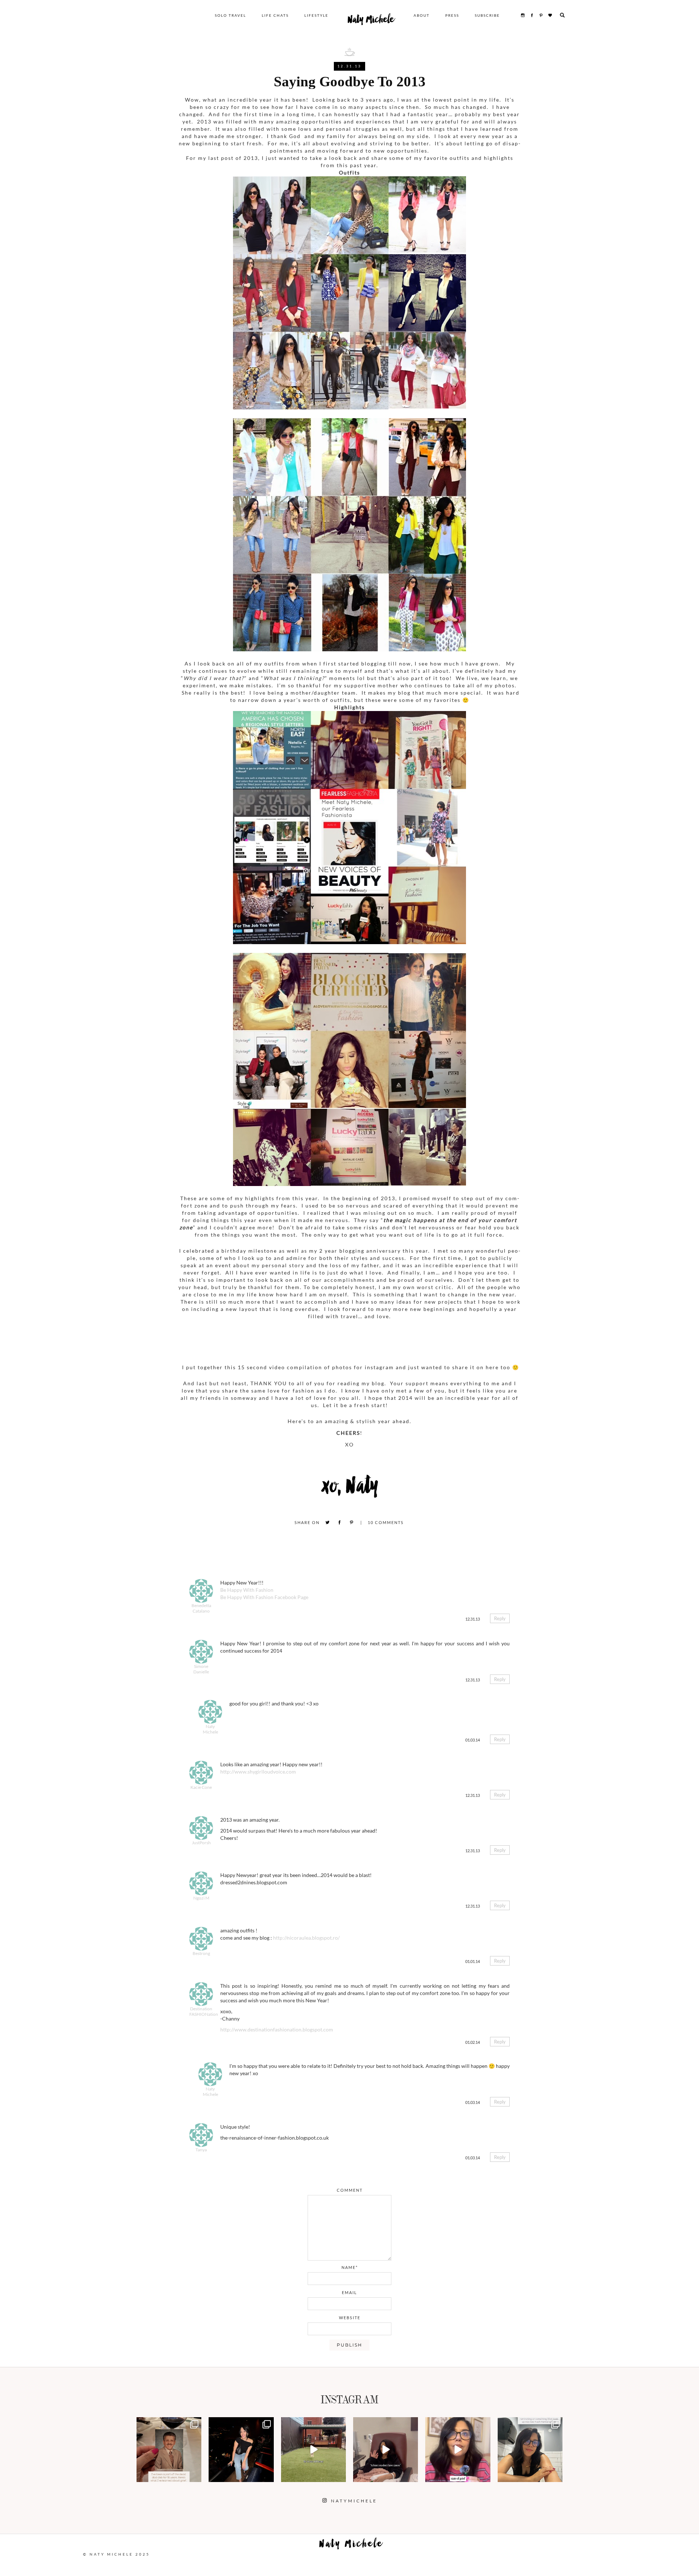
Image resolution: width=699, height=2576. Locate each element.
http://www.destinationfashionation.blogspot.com (277, 2029)
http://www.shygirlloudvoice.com (258, 1772)
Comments (386, 1522)
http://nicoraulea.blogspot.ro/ (306, 1938)
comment (350, 2190)
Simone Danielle (201, 1669)
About (422, 15)
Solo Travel (230, 15)
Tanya (201, 2150)
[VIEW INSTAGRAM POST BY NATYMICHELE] (195, 2475)
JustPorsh (201, 1843)
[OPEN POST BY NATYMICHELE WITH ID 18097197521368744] (169, 2450)
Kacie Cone (201, 1787)
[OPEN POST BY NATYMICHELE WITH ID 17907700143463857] (386, 2450)
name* (350, 2267)
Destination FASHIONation (204, 2011)
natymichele (169, 2424)
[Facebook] (339, 1523)
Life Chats (275, 15)
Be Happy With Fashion (247, 1590)
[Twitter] (327, 1523)
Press (452, 15)
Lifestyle (316, 15)
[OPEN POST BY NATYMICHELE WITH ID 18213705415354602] (241, 2450)
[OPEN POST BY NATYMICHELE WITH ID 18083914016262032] (313, 2450)
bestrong (201, 1953)
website (350, 2318)
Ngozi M (201, 1898)
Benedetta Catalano (201, 1608)
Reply (500, 1618)
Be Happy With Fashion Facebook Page (264, 1597)
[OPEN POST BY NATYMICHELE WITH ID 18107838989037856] (530, 2450)
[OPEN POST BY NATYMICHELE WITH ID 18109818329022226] (458, 2450)
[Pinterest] (352, 1523)
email (349, 2292)
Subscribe (487, 15)
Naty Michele (371, 21)
